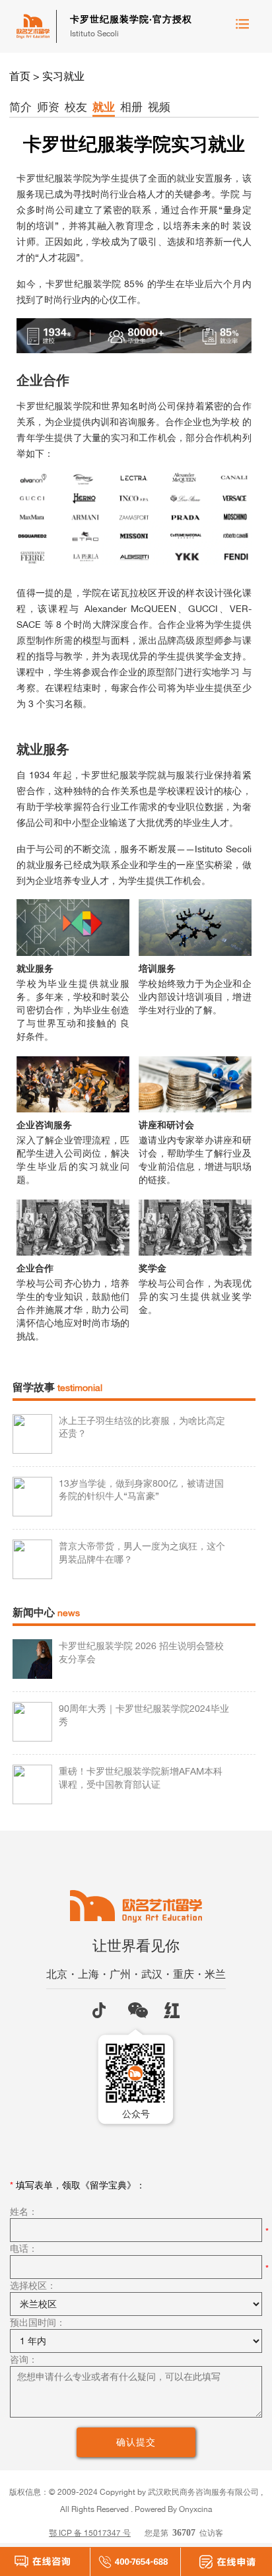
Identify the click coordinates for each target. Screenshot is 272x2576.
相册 (131, 107)
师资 (48, 107)
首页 (20, 76)
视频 (159, 107)
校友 (76, 107)
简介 (20, 107)
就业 (104, 107)
